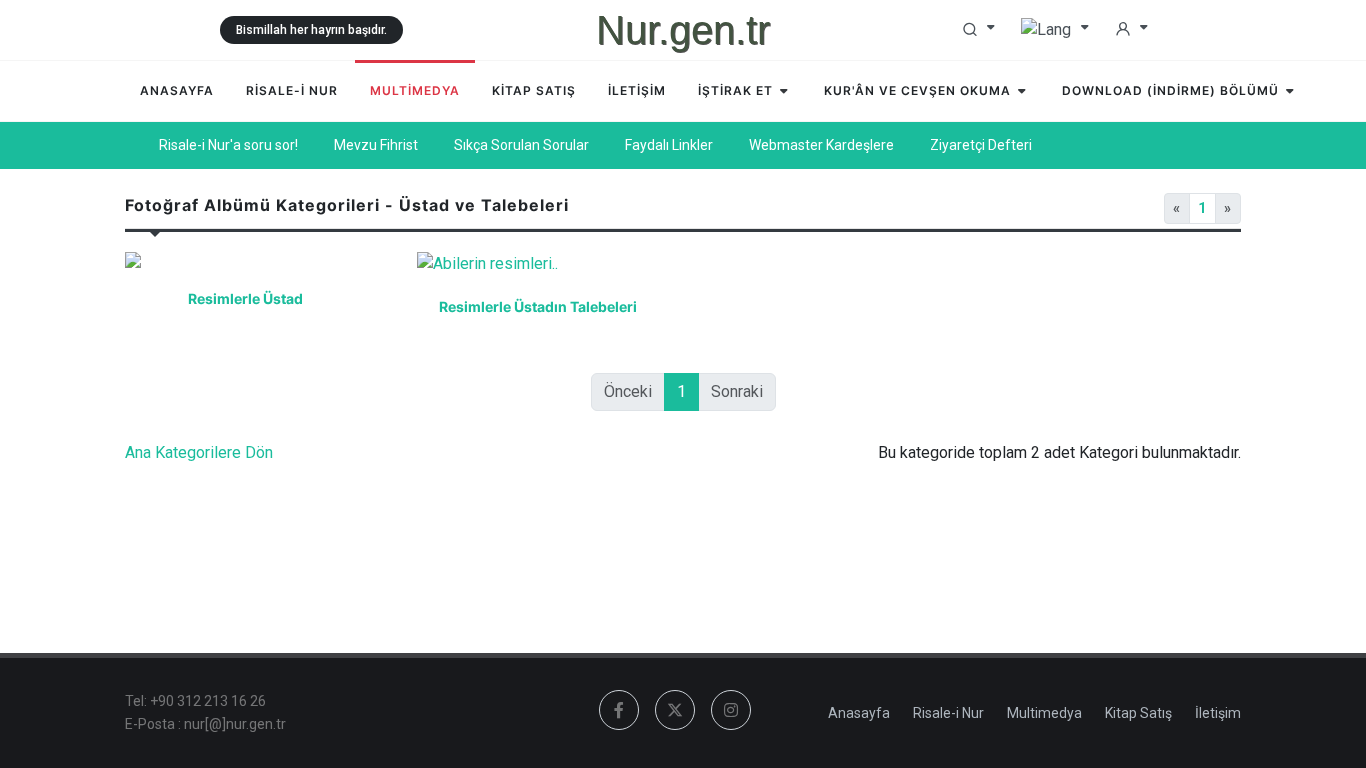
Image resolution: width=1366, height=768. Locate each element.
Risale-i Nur (948, 713)
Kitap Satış (1138, 713)
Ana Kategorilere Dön (199, 452)
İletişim (1218, 713)
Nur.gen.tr (683, 30)
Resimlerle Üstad (245, 298)
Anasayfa (859, 713)
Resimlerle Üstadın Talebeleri (537, 306)
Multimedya (1044, 713)
